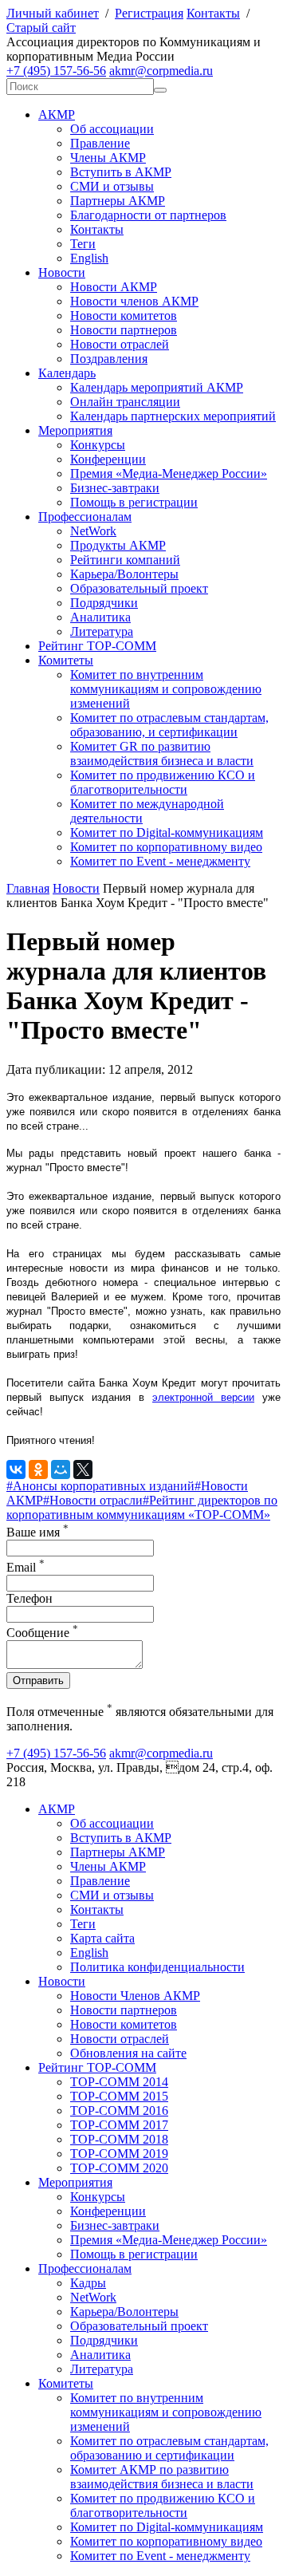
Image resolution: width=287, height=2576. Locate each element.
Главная (28, 888)
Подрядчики (104, 603)
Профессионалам (85, 517)
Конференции (108, 459)
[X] (83, 1469)
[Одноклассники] (38, 1469)
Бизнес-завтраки (115, 488)
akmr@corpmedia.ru (161, 71)
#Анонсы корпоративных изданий (100, 1486)
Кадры (88, 2283)
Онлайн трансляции (125, 402)
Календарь (67, 373)
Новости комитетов (124, 316)
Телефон (29, 1598)
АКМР (57, 114)
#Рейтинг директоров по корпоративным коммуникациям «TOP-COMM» (142, 1507)
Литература (102, 631)
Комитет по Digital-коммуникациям (167, 832)
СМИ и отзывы (112, 186)
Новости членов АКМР (134, 301)
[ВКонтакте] (16, 1469)
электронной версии (203, 1397)
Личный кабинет (53, 13)
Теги (83, 244)
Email (26, 1567)
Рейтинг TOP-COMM (97, 646)
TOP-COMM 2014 (119, 2082)
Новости (62, 272)
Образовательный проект (139, 588)
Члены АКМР (108, 158)
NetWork (93, 531)
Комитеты (66, 660)
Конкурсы (98, 445)
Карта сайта (102, 1938)
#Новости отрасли (93, 1500)
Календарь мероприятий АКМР (157, 387)
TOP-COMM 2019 (119, 2154)
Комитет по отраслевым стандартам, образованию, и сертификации (169, 725)
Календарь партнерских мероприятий (173, 416)
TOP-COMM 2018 (119, 2139)
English (89, 258)
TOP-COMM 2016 (119, 2111)
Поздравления (109, 359)
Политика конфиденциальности (157, 1967)
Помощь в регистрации (134, 502)
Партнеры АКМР (118, 201)
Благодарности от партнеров (148, 215)
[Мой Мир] (61, 1469)
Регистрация (149, 13)
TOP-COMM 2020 (119, 2168)
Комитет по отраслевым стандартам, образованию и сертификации (169, 2448)
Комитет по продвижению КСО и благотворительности (163, 782)
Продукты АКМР (118, 545)
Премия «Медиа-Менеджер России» (169, 473)
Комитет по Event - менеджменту (160, 861)
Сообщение (42, 1633)
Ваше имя (37, 1532)
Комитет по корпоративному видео (166, 847)
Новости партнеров (124, 330)
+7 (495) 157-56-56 (56, 71)
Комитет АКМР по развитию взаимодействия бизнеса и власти (162, 2477)
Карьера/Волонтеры (124, 574)
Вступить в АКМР (121, 172)
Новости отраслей (120, 344)
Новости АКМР (114, 287)
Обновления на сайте (128, 2053)
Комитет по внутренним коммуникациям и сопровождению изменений (166, 689)
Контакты (213, 13)
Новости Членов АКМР (135, 1996)
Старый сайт (41, 28)
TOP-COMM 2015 (119, 2096)
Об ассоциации (112, 129)
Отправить (38, 1681)
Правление (100, 143)
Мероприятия (75, 430)
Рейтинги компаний (125, 560)
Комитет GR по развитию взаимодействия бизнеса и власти (162, 753)
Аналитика (100, 617)
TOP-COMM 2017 (119, 2125)
